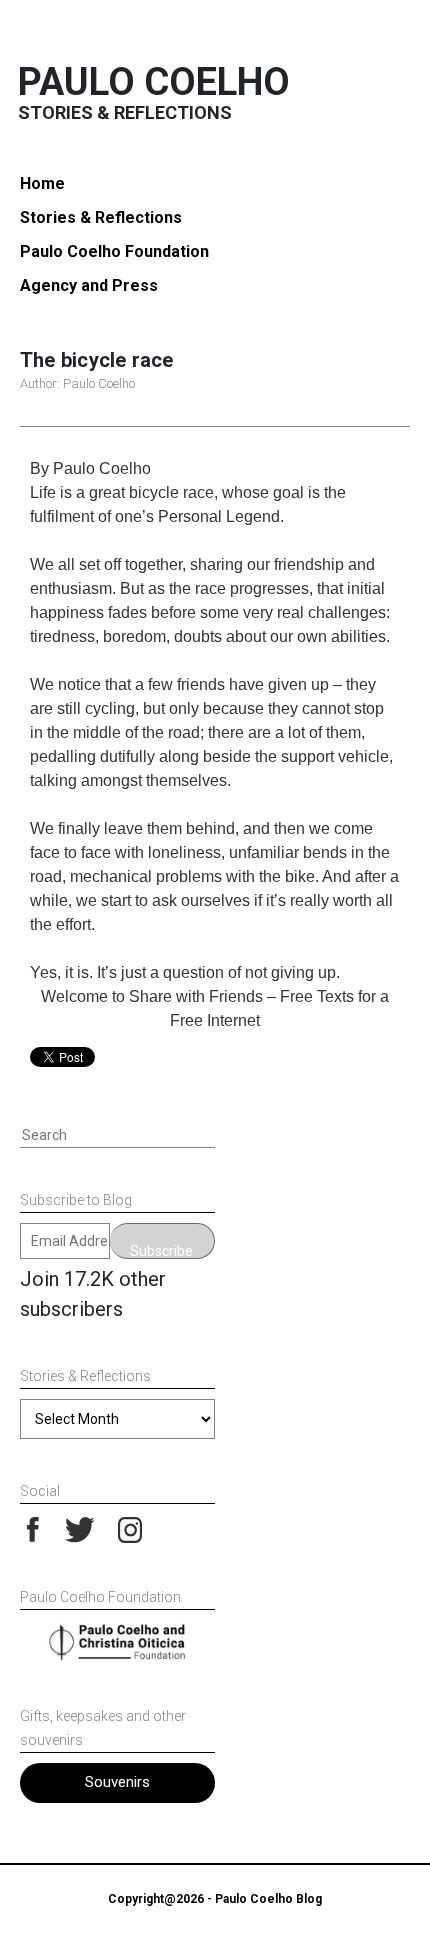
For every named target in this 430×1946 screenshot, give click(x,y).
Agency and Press (89, 285)
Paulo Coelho (154, 82)
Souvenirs (117, 1782)
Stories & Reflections (101, 217)
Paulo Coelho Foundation (114, 251)
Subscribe (161, 1251)
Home (42, 183)
